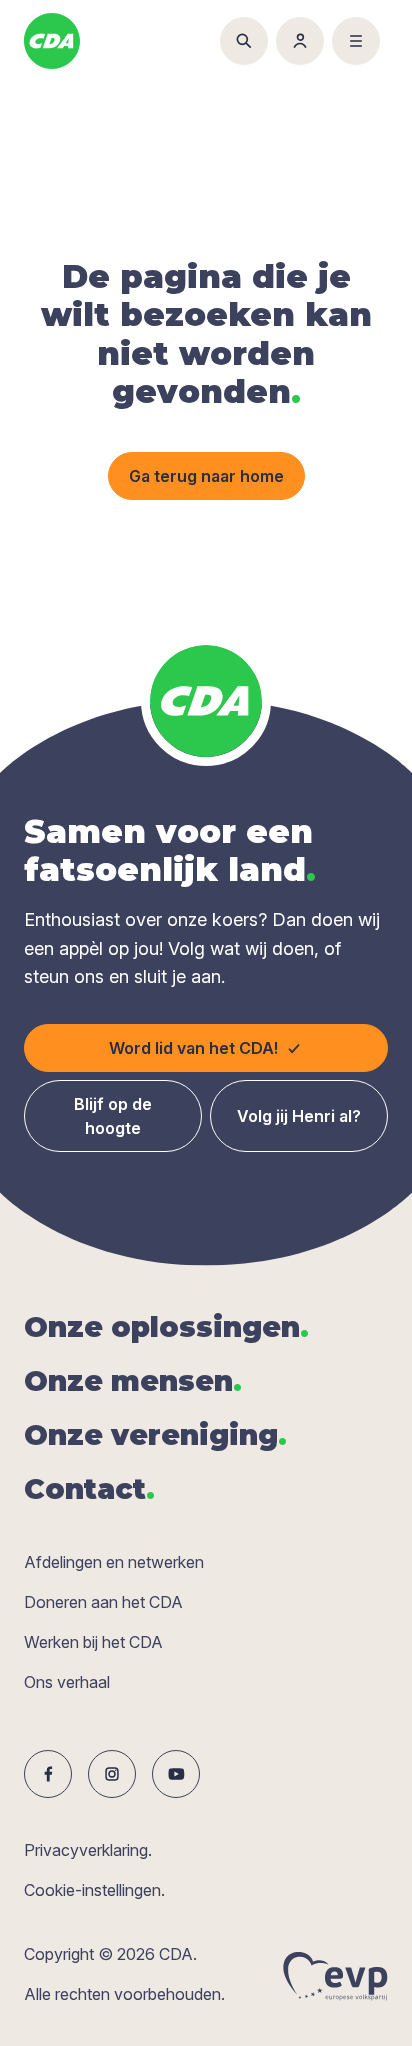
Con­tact (89, 1489)
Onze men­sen (133, 1381)
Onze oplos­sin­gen (166, 1327)
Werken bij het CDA (93, 1642)
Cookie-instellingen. (94, 1890)
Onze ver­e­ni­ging (155, 1435)
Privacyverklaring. (88, 1850)
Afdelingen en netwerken (114, 1562)
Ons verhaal (67, 1682)
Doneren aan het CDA (103, 1602)
